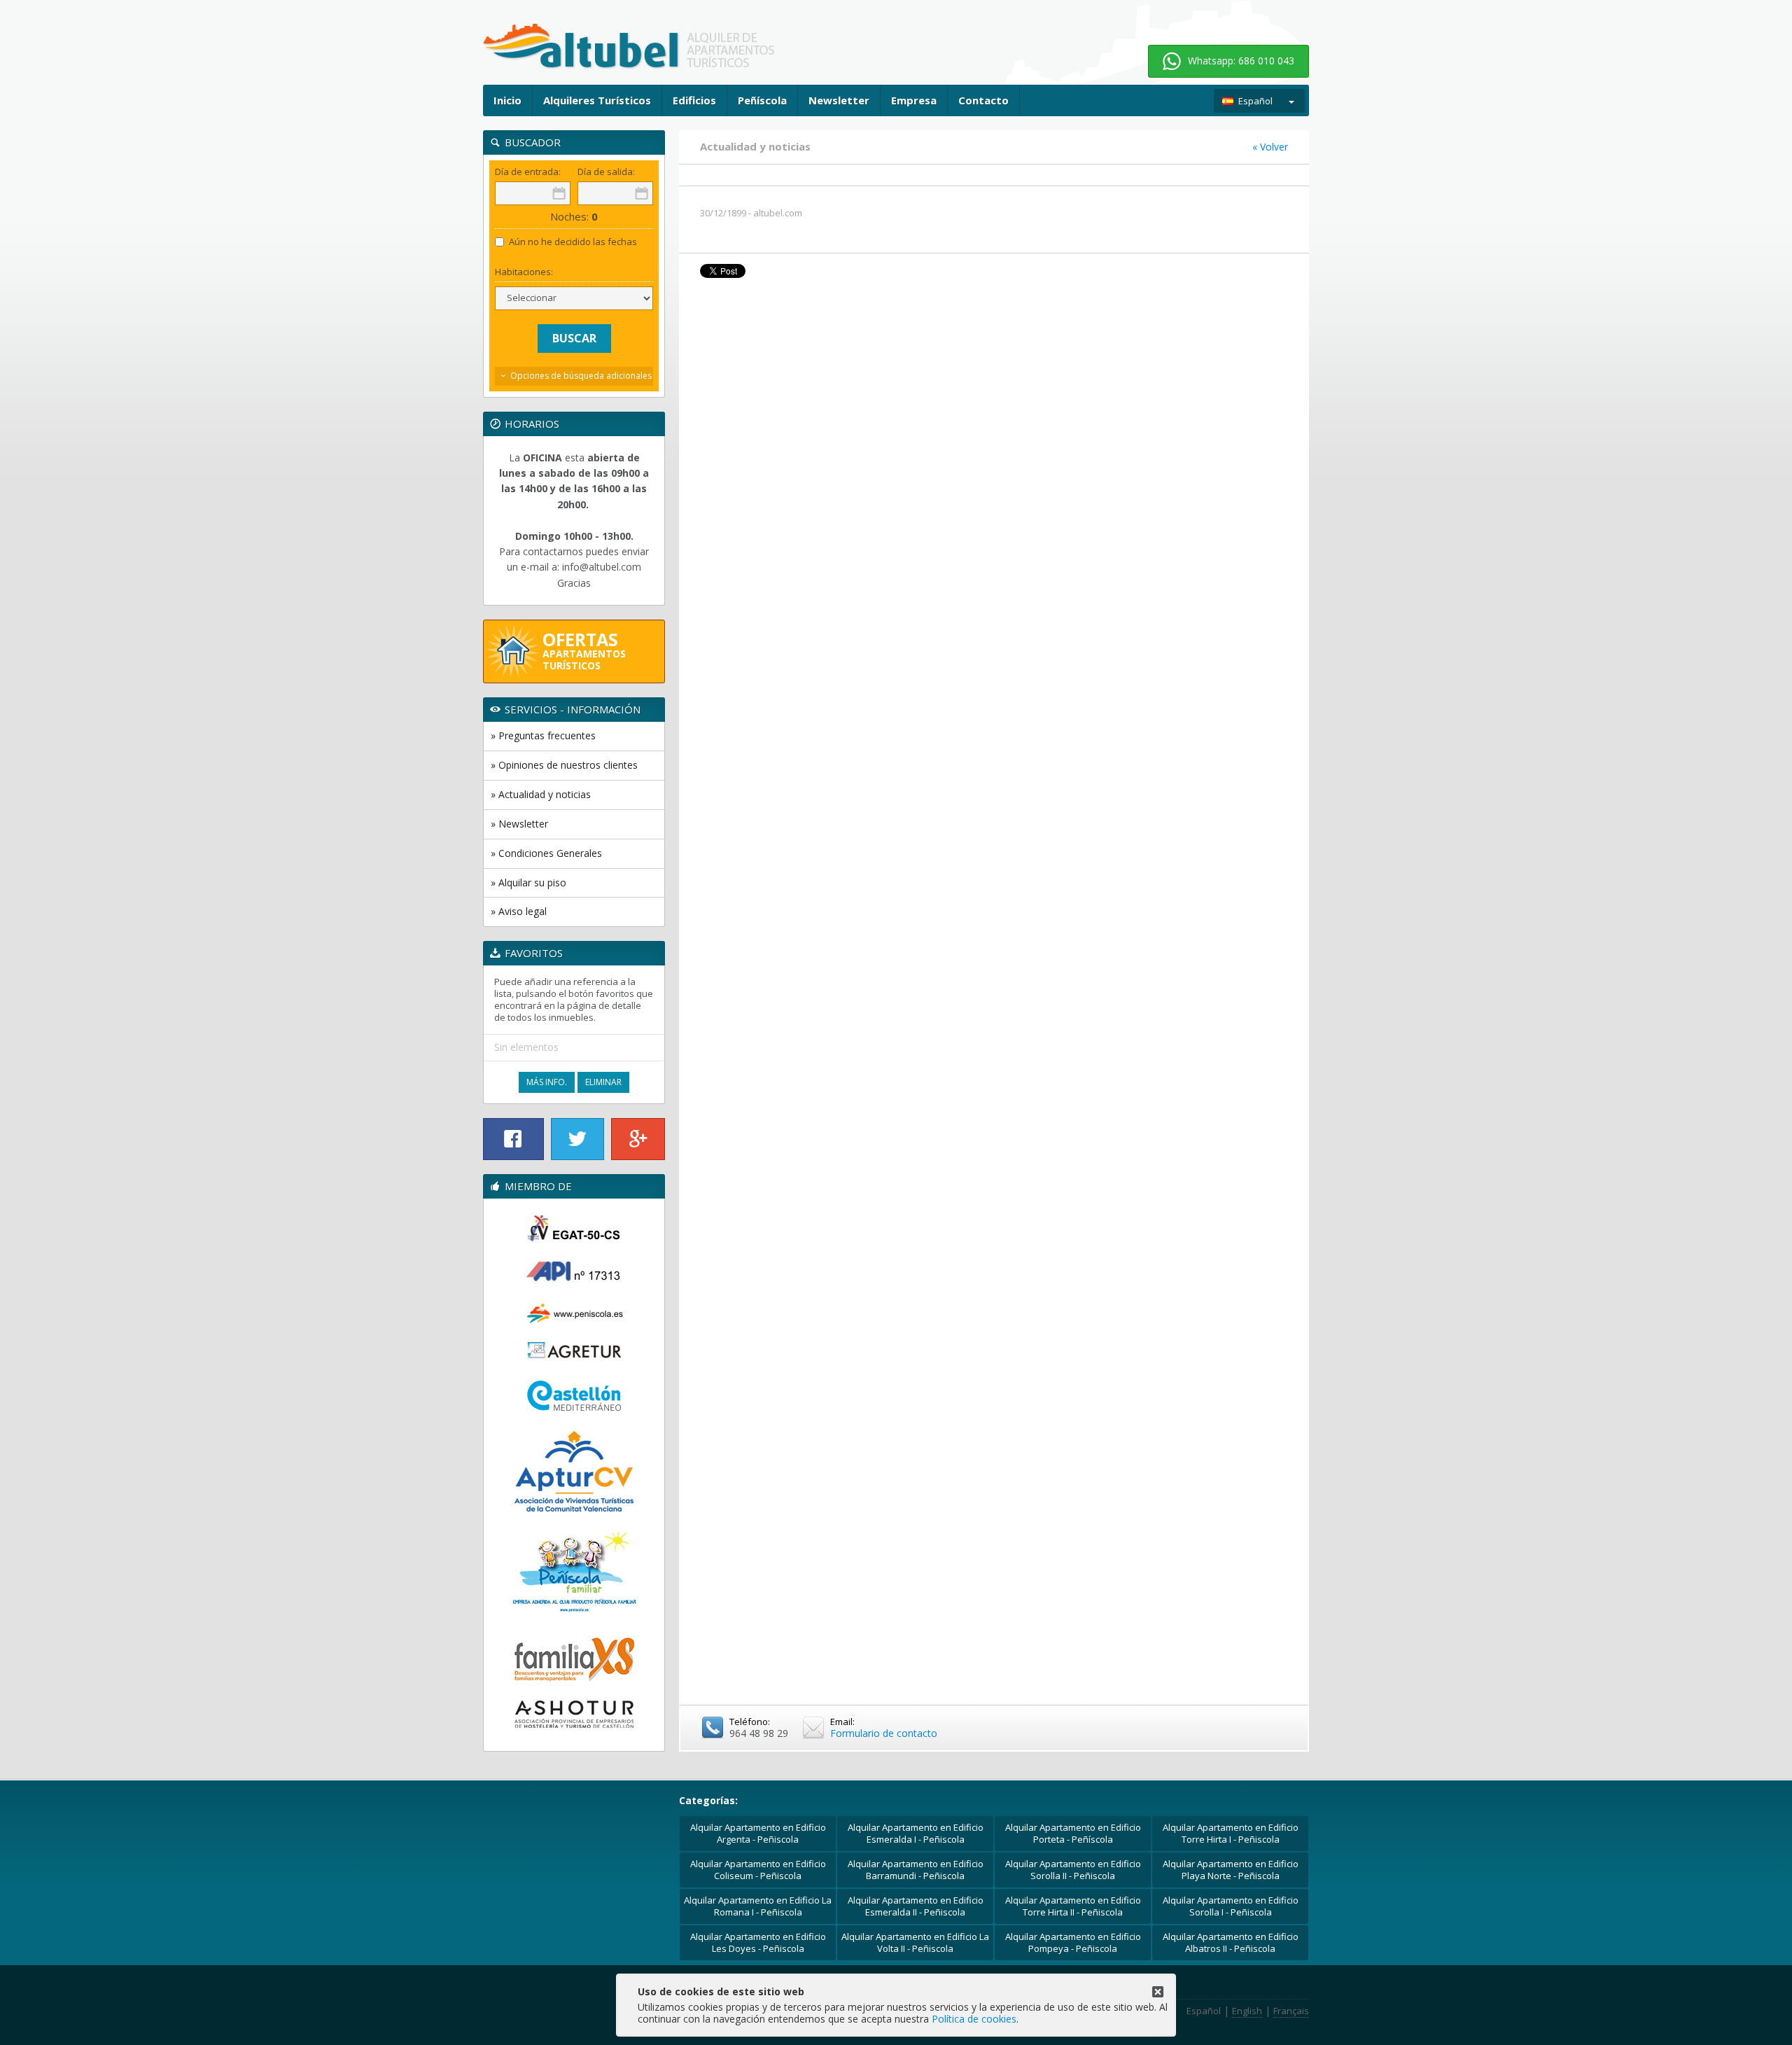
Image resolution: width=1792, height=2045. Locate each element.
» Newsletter (519, 824)
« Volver (1270, 147)
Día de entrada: (528, 172)
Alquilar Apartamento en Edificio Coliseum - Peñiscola (758, 1870)
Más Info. (547, 1082)
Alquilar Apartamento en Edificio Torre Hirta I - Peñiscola (1231, 1833)
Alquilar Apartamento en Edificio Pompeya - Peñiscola (1073, 1942)
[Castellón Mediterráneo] (574, 1396)
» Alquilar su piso (528, 882)
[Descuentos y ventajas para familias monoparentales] (574, 1657)
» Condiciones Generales (546, 853)
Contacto (983, 100)
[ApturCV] (574, 1471)
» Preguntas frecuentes (543, 735)
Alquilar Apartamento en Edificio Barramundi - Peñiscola (916, 1870)
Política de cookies (974, 2019)
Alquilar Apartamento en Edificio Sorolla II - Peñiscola (1073, 1870)
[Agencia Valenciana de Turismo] (574, 1228)
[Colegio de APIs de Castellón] (574, 1271)
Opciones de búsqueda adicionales (581, 376)
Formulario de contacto (884, 1733)
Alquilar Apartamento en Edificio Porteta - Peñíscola (1073, 1833)
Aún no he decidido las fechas (573, 242)
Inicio (507, 100)
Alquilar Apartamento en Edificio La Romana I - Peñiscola (758, 1906)
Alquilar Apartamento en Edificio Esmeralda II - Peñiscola (916, 1906)
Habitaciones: (524, 272)
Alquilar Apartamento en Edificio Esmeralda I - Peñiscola (916, 1833)
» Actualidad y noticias (541, 794)
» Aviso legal (519, 911)
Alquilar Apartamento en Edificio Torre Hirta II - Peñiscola (1073, 1906)
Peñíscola (762, 100)
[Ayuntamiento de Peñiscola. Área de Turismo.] (574, 1312)
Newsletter (839, 100)
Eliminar (603, 1082)
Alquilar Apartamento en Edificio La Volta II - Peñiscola (915, 1942)
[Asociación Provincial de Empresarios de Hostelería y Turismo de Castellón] (574, 1715)
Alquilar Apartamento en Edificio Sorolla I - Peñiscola (1231, 1906)
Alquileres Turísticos (597, 100)
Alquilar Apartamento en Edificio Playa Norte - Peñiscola (1231, 1870)
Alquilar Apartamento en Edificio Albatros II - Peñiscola (1231, 1942)
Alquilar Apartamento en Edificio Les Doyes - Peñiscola (758, 1942)
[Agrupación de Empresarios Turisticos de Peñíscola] (574, 1350)
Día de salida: (606, 172)
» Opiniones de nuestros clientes (564, 765)
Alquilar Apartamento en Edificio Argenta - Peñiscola (758, 1833)
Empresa (914, 100)
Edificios (694, 100)
